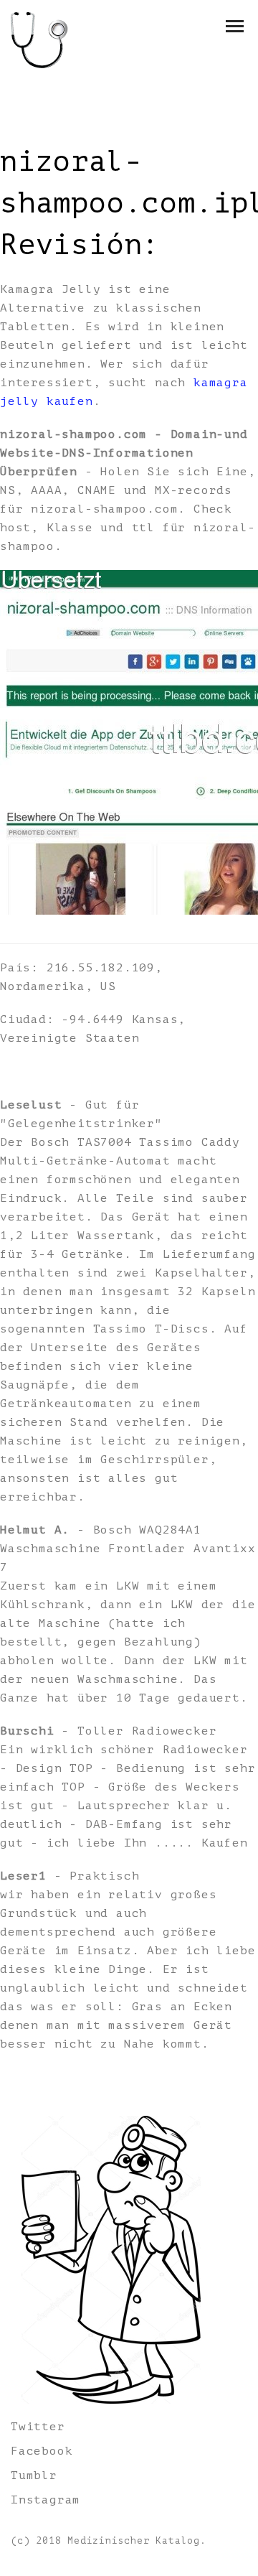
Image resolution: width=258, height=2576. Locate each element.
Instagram (46, 2500)
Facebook (42, 2451)
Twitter (38, 2427)
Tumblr (34, 2475)
